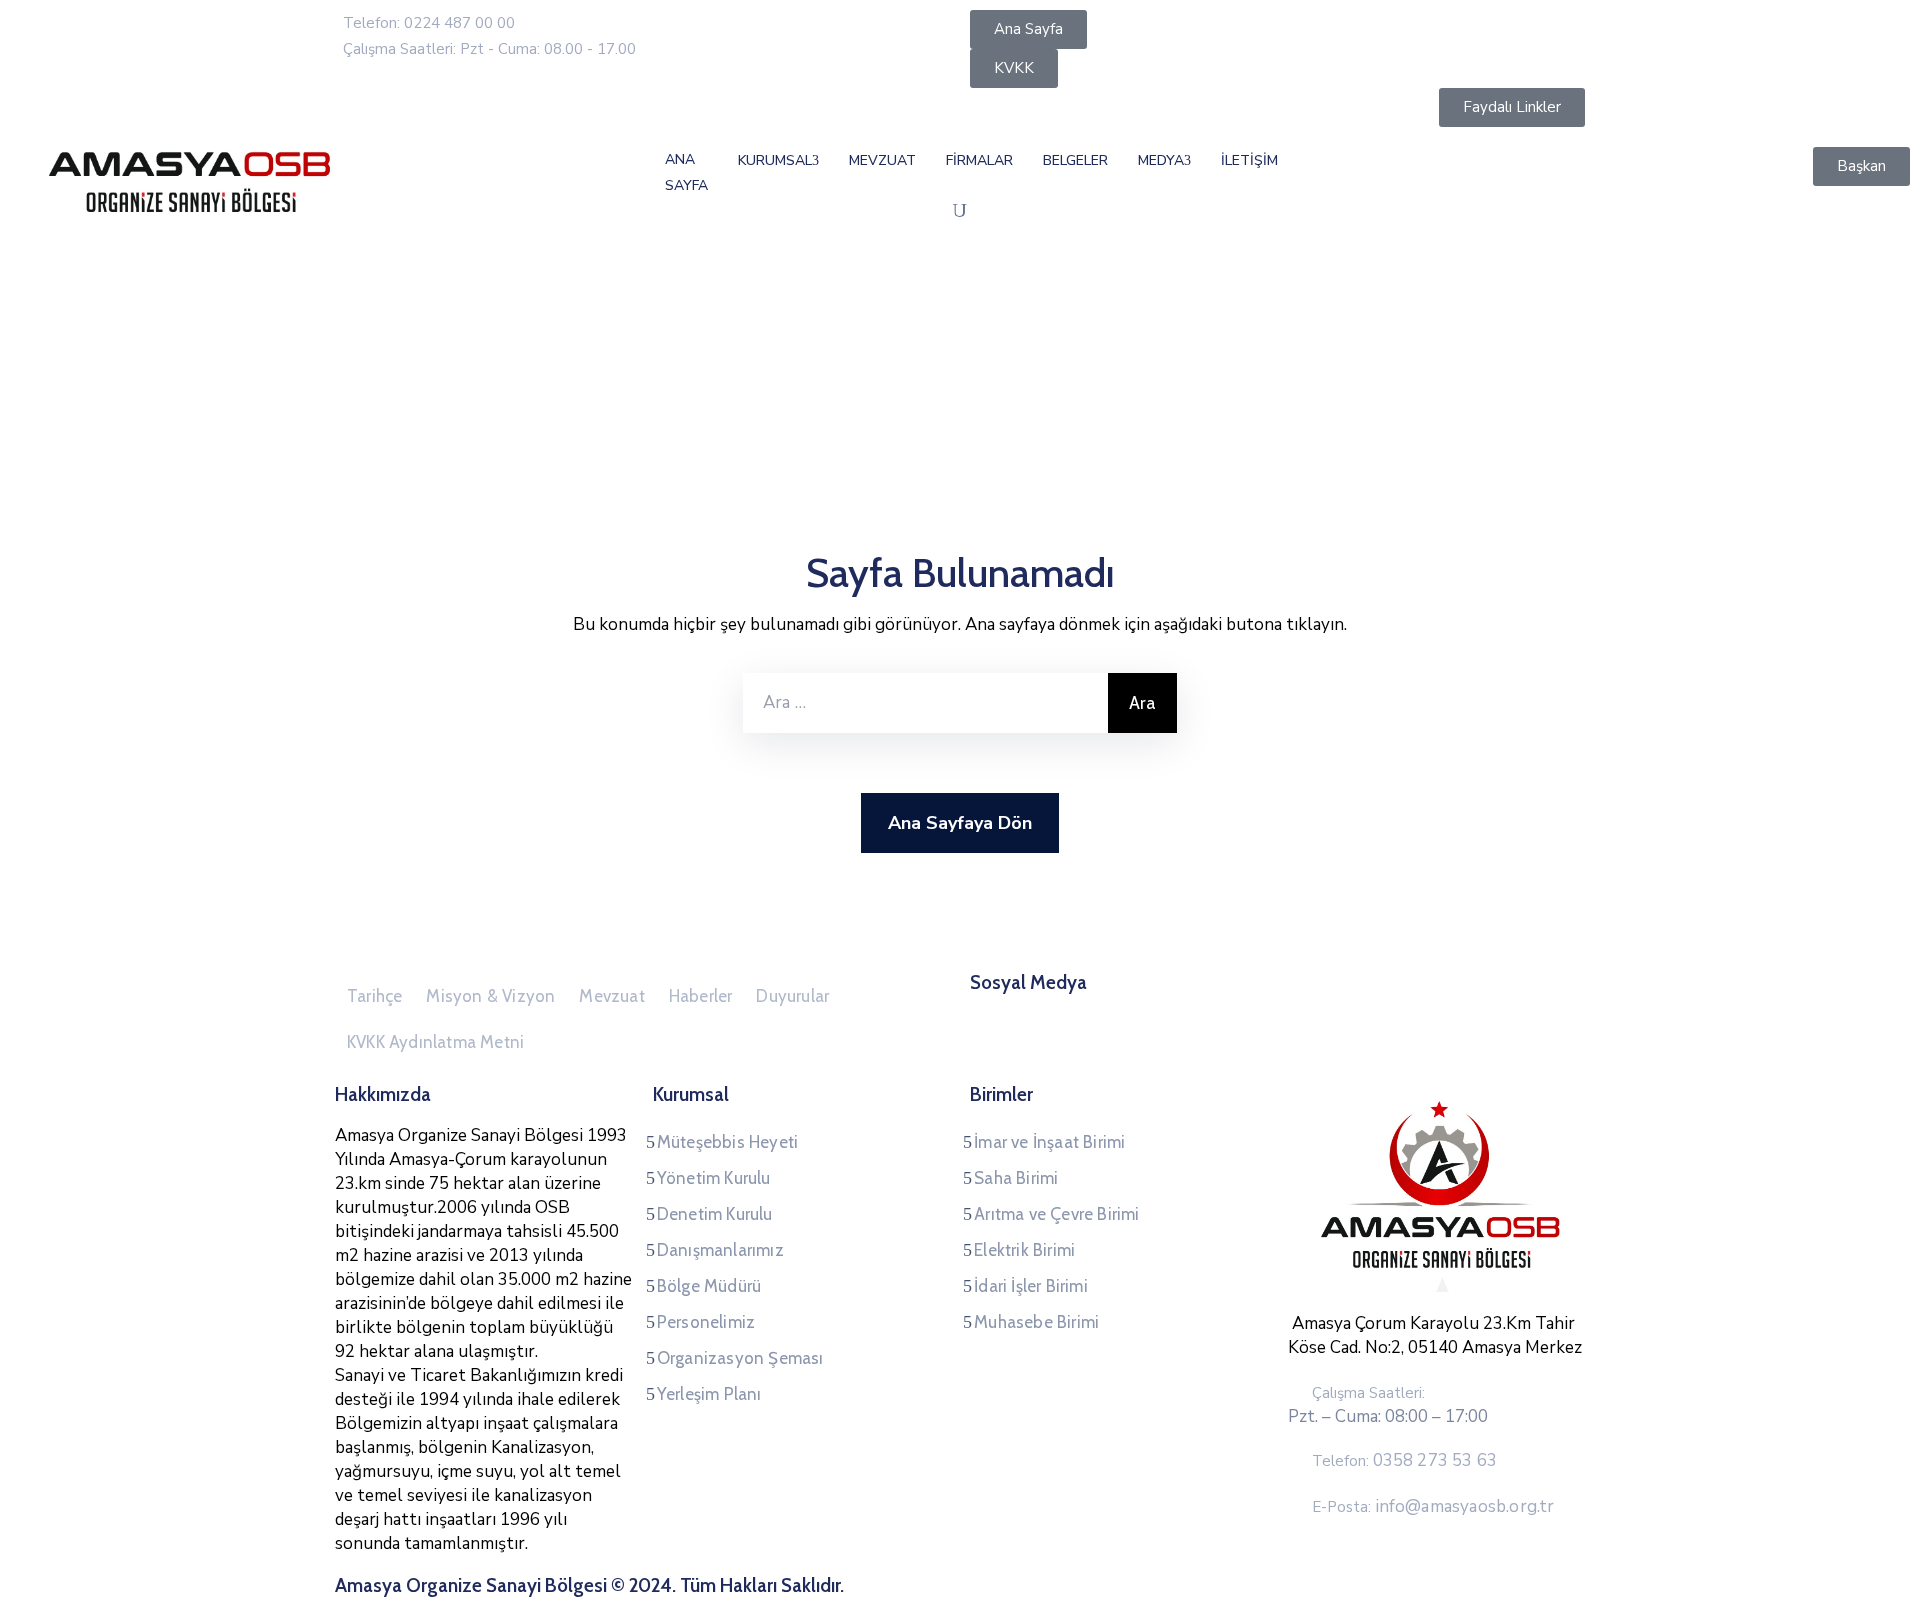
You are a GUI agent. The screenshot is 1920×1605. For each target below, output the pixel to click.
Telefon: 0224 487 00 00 (429, 23)
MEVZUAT (882, 160)
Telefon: (1405, 1461)
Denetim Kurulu (715, 1214)
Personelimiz (706, 1322)
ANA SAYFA (686, 172)
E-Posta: (1433, 1507)
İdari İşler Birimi (1031, 1286)
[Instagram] (1297, 1007)
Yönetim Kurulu (714, 1178)
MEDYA (1161, 160)
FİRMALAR (979, 160)
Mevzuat (611, 996)
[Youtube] (1335, 1007)
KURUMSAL (775, 160)
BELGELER (1075, 160)
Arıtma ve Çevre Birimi (1056, 1214)
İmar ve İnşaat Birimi (1049, 1142)
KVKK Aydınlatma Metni (435, 1042)
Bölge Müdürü (709, 1286)
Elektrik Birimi (1024, 1250)
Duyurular (792, 996)
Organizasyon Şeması (740, 1358)
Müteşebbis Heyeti (727, 1142)
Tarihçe (374, 996)
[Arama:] (925, 703)
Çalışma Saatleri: (1368, 1393)
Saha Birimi (1016, 1178)
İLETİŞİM (1249, 160)
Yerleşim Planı (709, 1394)
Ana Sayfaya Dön (960, 823)
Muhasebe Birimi (1036, 1322)
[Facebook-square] (1221, 1007)
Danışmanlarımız (720, 1250)
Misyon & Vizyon (490, 996)
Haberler (701, 996)
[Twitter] (1259, 1007)
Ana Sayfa (376, 369)
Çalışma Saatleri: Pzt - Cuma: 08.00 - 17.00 (489, 49)
